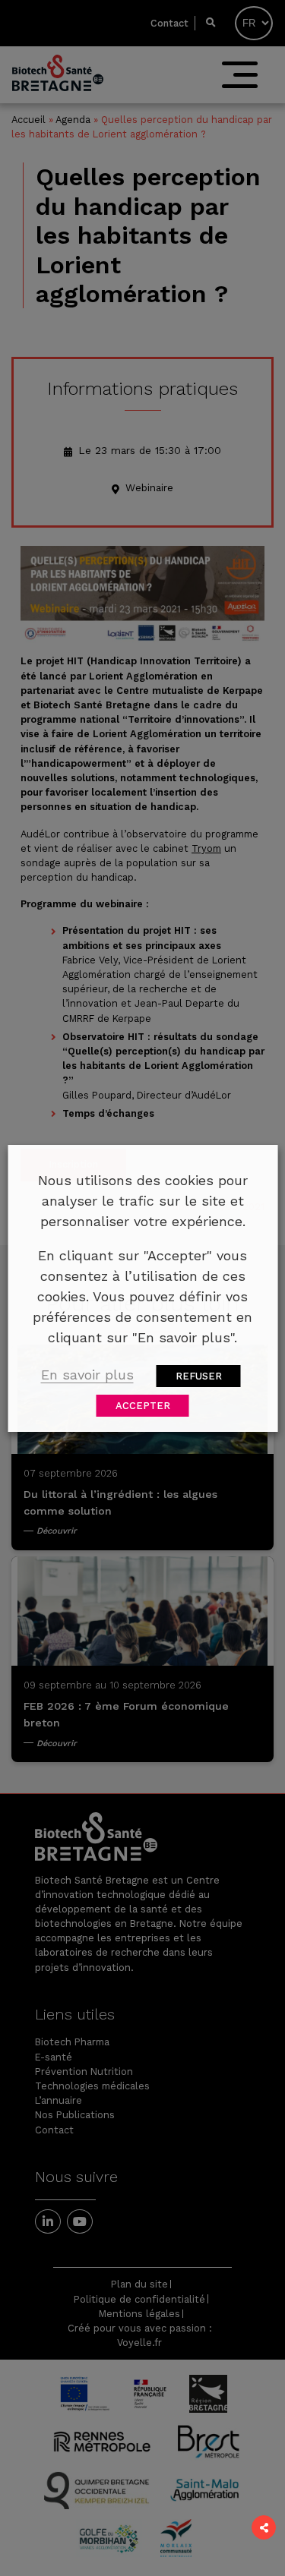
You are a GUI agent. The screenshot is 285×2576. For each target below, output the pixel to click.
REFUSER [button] (199, 1376)
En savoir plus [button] (87, 1375)
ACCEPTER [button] (143, 1406)
